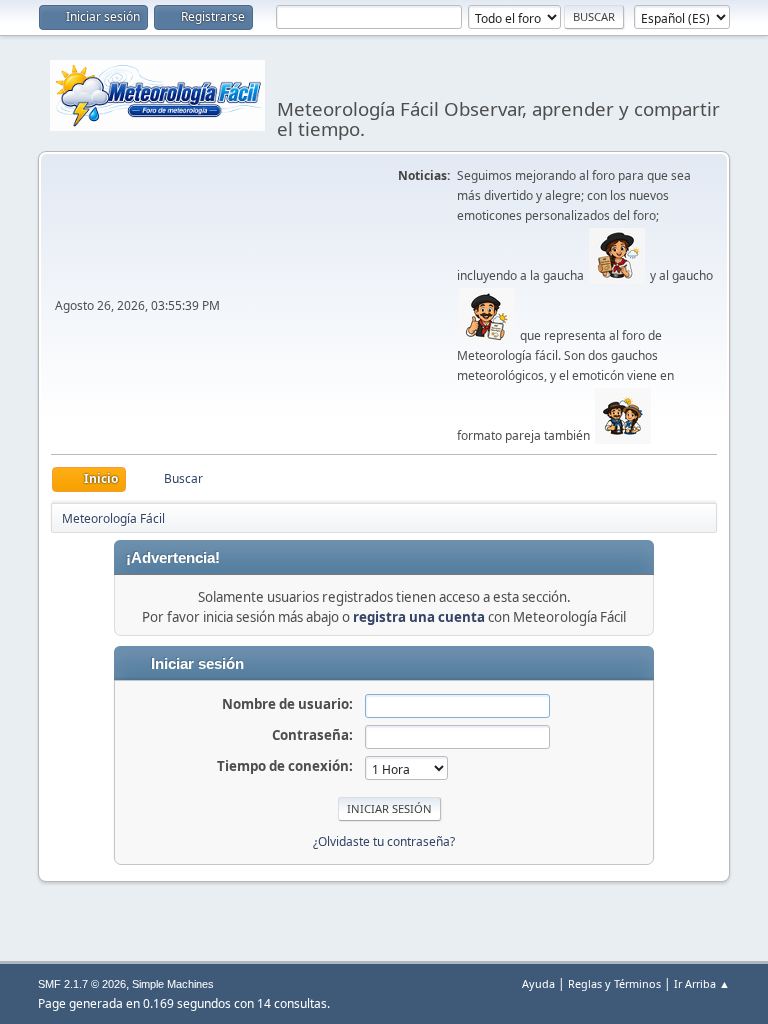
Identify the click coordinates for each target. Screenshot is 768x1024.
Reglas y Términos (614, 983)
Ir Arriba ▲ (702, 983)
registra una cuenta (419, 617)
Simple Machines (173, 984)
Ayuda (538, 983)
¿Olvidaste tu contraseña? (384, 841)
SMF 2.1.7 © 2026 (82, 984)
